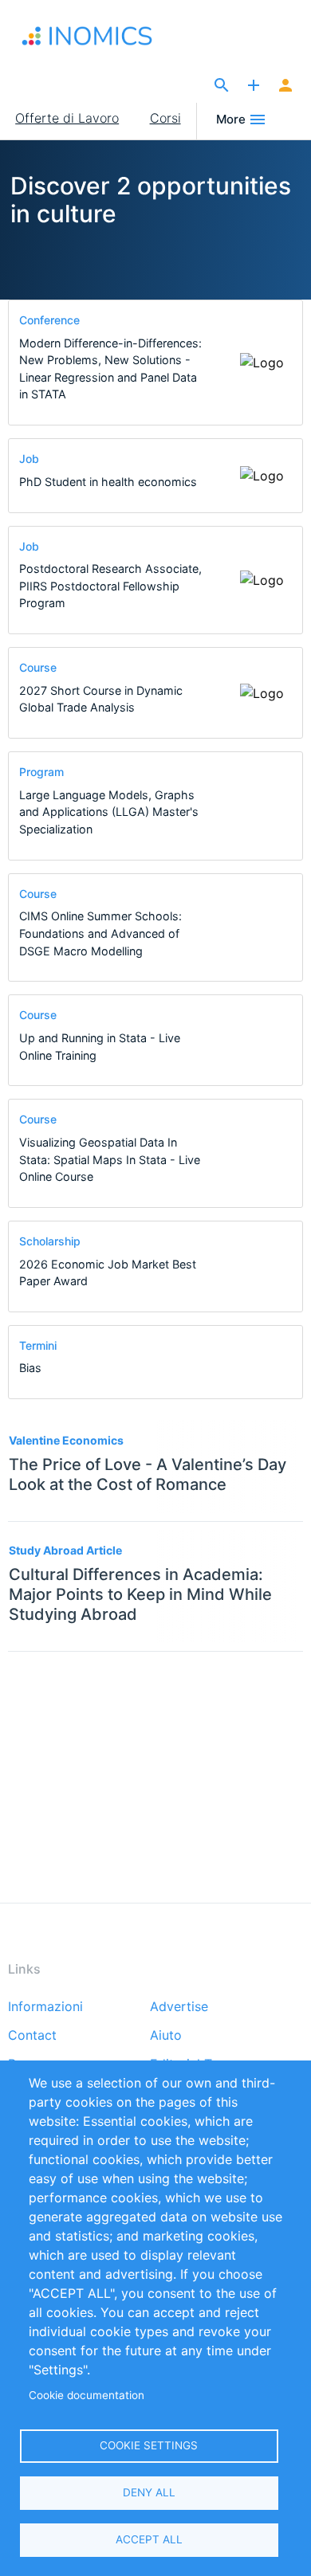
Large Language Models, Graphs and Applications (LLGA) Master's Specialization (109, 812)
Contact (32, 2036)
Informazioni (45, 2007)
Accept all (149, 2539)
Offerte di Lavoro (67, 118)
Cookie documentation (87, 2395)
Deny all (149, 2492)
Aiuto (166, 2036)
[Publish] (254, 86)
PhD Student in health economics (108, 482)
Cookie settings (149, 2445)
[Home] (98, 36)
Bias (30, 1368)
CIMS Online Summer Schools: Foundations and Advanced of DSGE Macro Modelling (100, 933)
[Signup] (285, 86)
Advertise (179, 2007)
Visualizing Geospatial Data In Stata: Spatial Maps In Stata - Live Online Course (110, 1159)
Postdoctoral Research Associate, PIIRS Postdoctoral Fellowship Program (110, 586)
